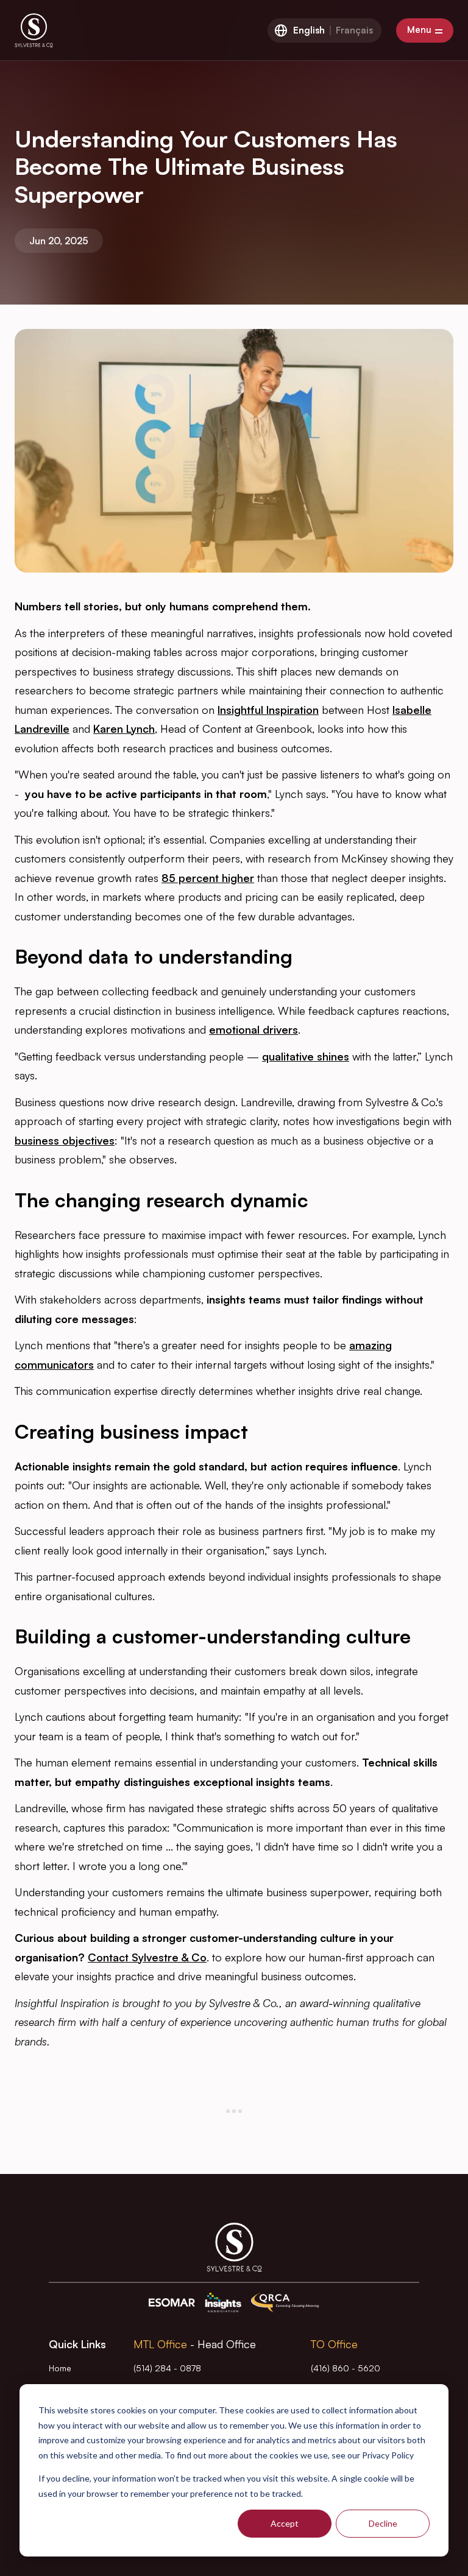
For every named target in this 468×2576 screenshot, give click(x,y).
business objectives (65, 1140)
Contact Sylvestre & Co (147, 1957)
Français (354, 30)
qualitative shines (306, 1056)
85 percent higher (208, 878)
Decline (383, 2523)
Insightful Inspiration (268, 710)
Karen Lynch (124, 729)
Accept (285, 2523)
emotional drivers (253, 1029)
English (309, 30)
